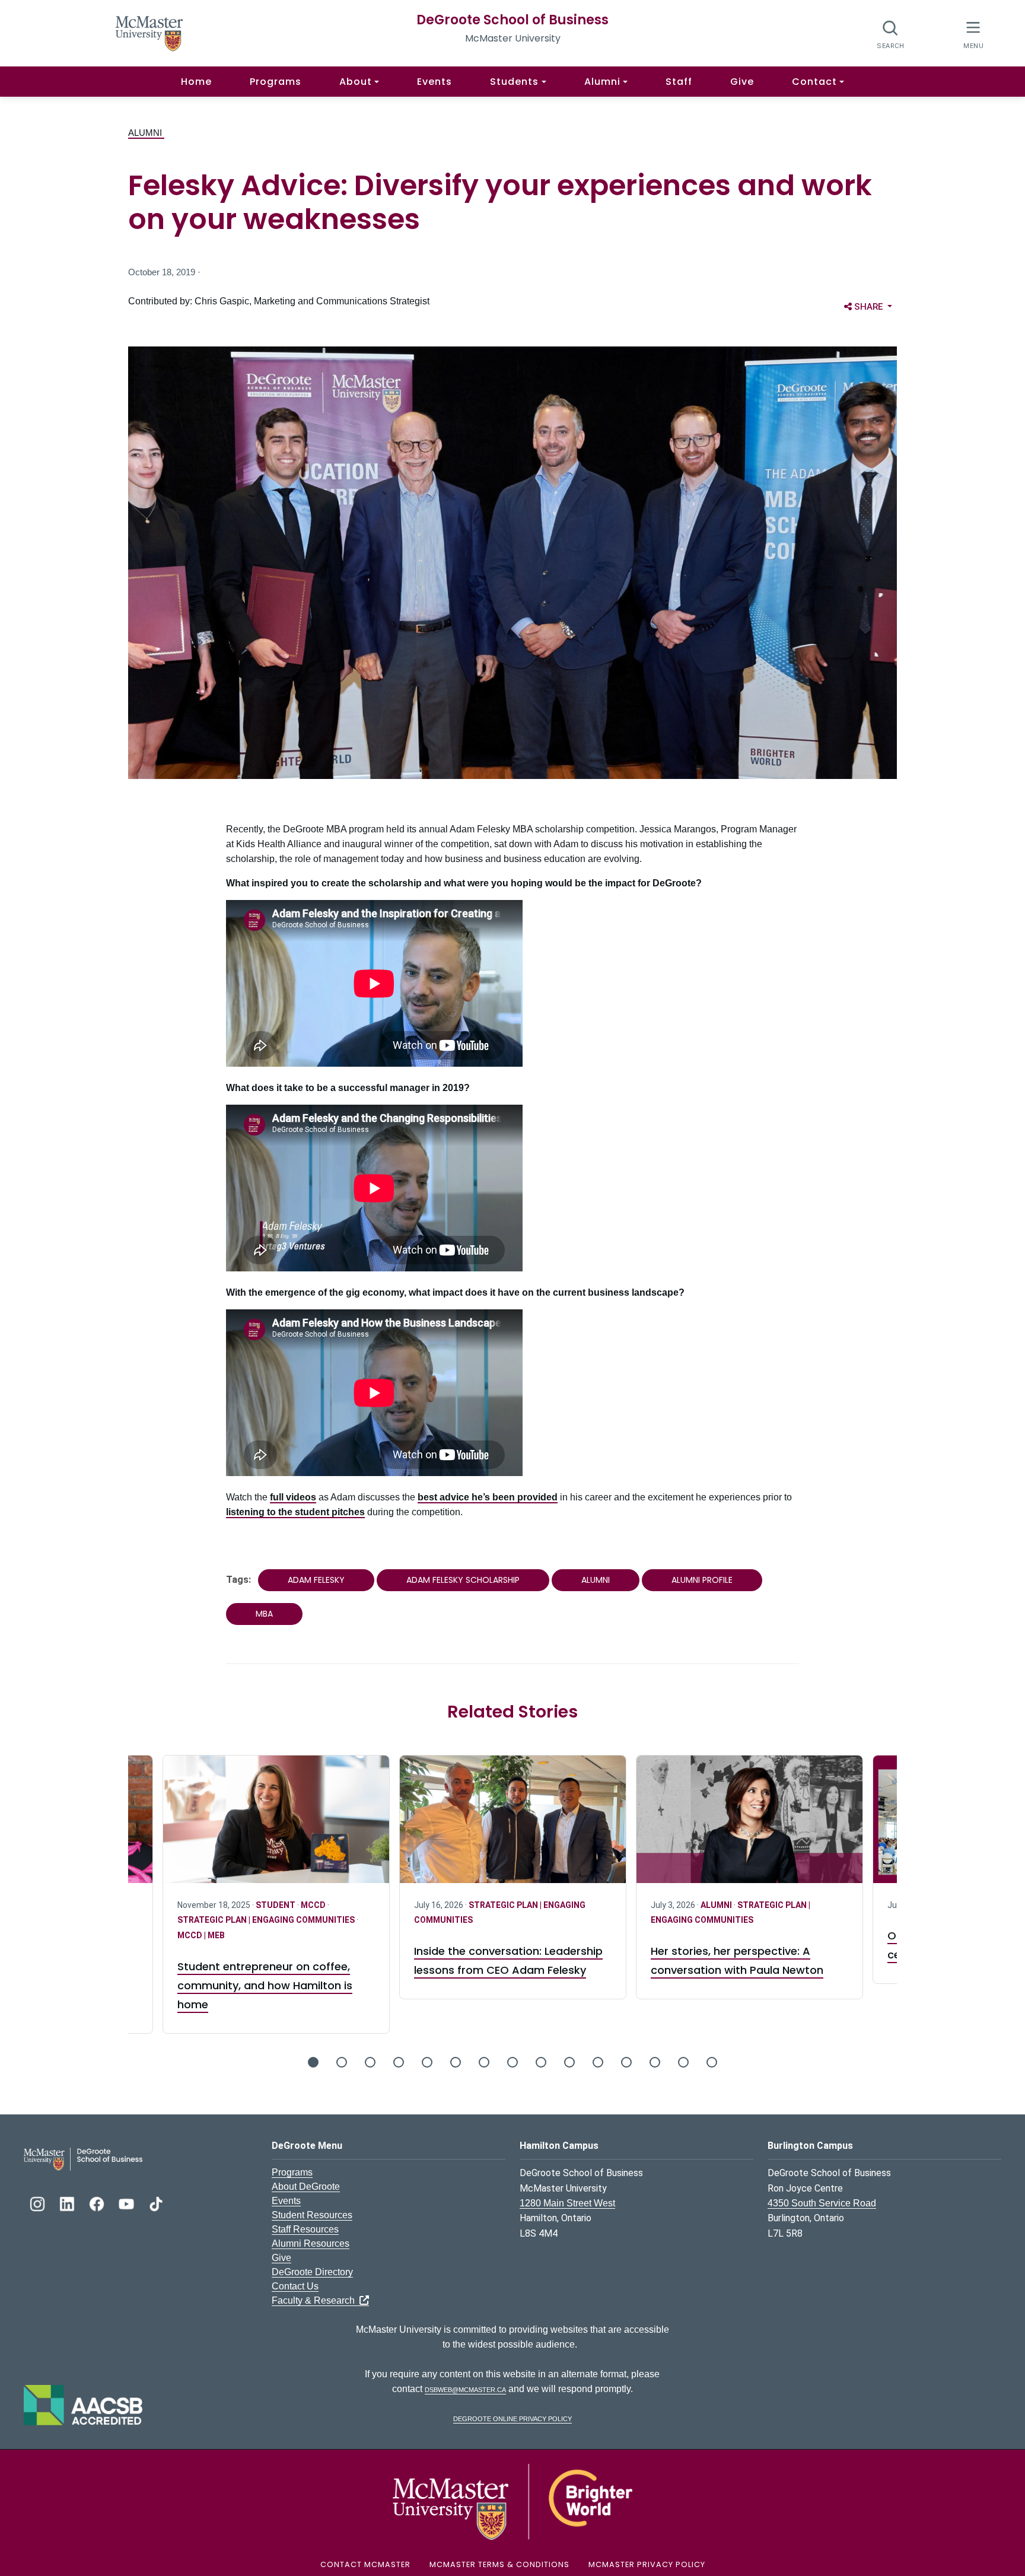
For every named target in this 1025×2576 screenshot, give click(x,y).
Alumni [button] (602, 82)
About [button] (356, 82)
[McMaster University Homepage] (149, 32)
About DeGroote (306, 2187)
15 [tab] (712, 2062)
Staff (679, 82)
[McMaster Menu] (973, 34)
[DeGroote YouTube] (128, 2203)
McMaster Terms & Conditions (499, 2564)
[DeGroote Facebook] (98, 2203)
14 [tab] (683, 2062)
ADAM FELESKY (316, 1580)
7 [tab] (484, 2062)
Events (434, 82)
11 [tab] (598, 2062)
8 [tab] (512, 2062)
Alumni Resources (311, 2243)
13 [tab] (655, 2062)
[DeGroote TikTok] (156, 2203)
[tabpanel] (513, 1877)
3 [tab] (370, 2062)
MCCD (314, 1905)
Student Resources (312, 2215)
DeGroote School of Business (512, 20)
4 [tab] (399, 2062)
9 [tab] (541, 2062)
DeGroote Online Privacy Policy (512, 2418)
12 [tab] (626, 2062)
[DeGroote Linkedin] (68, 2203)
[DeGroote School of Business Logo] (83, 2159)
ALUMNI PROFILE (702, 1580)
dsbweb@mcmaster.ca (465, 2389)
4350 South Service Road (822, 2203)
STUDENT (276, 1905)
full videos (293, 1497)
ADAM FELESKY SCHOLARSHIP (463, 1580)
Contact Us (295, 2286)
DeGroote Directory (312, 2272)
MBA (264, 1614)
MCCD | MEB (201, 1935)
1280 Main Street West (567, 2203)
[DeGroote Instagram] (39, 2203)
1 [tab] (313, 2062)
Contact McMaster (365, 2564)
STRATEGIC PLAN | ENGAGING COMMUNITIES (267, 1920)
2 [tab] (342, 2062)
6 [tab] (456, 2062)
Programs (276, 82)
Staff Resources (305, 2229)
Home (196, 82)
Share (875, 306)
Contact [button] (814, 82)
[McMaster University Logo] (512, 2501)
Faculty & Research (316, 2300)
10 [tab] (569, 2062)
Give (742, 82)
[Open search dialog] (891, 34)
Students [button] (514, 82)
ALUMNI (146, 133)
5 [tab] (427, 2062)
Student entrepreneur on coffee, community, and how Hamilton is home (265, 1985)
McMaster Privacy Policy (647, 2564)
